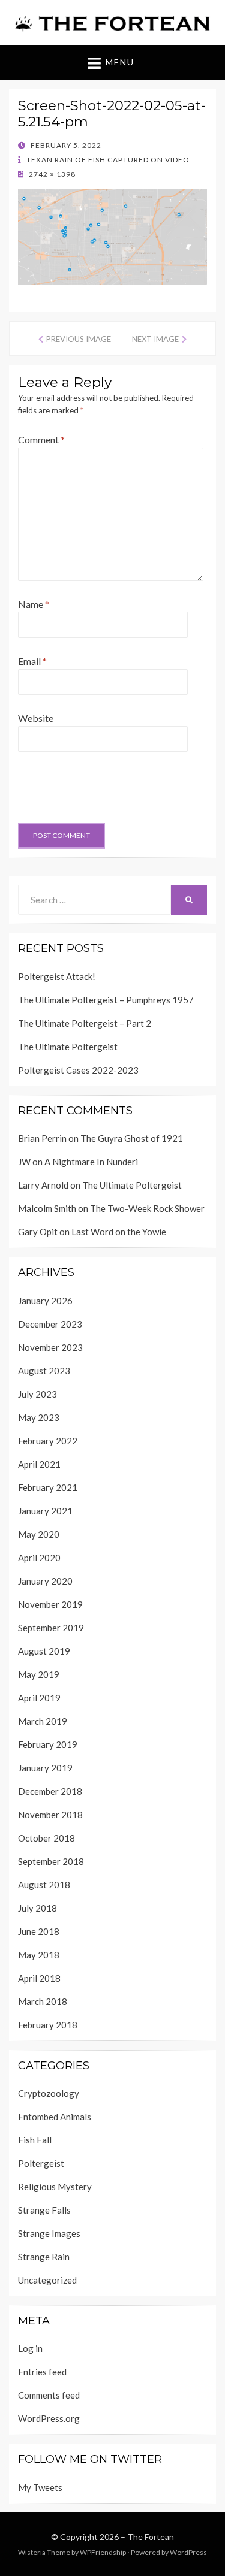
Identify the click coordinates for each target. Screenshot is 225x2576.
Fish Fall (35, 2140)
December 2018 (50, 1791)
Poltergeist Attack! (57, 976)
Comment (41, 439)
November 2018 (50, 1815)
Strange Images (49, 2233)
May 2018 (39, 1955)
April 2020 (39, 1558)
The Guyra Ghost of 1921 (132, 1138)
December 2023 (50, 1324)
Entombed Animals (55, 2117)
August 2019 (44, 1651)
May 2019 (39, 1674)
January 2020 (45, 1581)
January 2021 (45, 1511)
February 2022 (48, 1441)
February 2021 (48, 1487)
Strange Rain (44, 2257)
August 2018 (44, 1885)
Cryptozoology (49, 2093)
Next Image (155, 339)
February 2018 (48, 2025)
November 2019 (50, 1604)
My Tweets (40, 2487)
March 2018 (43, 2001)
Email (32, 661)
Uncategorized (47, 2280)
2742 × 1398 (51, 174)
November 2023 (50, 1347)
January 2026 (45, 1301)
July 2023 (37, 1394)
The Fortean (151, 2537)
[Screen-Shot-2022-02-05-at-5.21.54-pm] (112, 236)
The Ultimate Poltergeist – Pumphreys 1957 (106, 1000)
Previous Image (79, 339)
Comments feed (49, 2395)
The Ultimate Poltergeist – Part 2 (85, 1023)
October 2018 (46, 1838)
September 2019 (51, 1628)
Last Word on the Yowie (119, 1232)
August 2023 (44, 1371)
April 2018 (39, 1978)
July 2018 (37, 1908)
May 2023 (39, 1417)
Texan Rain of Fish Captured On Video (107, 160)
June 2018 (39, 1931)
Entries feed (42, 2372)
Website (36, 718)
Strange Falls (44, 2210)
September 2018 (51, 1861)
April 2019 (39, 1698)
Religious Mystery (55, 2187)
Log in (30, 2348)
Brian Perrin (42, 1138)
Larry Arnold (43, 1185)
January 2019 (45, 1768)
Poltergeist (41, 2163)
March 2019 (43, 1721)
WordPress (188, 2552)
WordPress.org (49, 2418)
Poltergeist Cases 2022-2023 (78, 1070)
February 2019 (48, 1744)
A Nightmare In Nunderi (91, 1162)
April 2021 (39, 1464)
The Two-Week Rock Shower (147, 1208)
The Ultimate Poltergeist (68, 1047)
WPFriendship (103, 2552)
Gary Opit (38, 1232)
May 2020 (39, 1534)
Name (34, 604)
